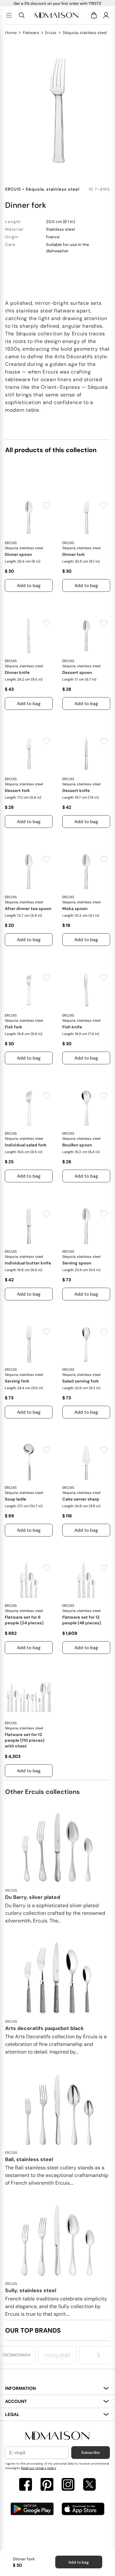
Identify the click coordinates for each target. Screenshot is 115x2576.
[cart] (95, 15)
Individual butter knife (28, 1263)
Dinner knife (17, 672)
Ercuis (51, 33)
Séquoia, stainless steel (85, 33)
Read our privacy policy (39, 2468)
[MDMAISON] (56, 15)
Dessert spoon (77, 672)
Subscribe (90, 2453)
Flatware (31, 33)
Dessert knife (76, 791)
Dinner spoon (18, 554)
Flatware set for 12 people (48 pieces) (82, 1620)
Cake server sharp (81, 1499)
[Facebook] (26, 2485)
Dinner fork (74, 554)
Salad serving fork (81, 1381)
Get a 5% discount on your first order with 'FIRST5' (57, 3)
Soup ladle (15, 1499)
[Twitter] (89, 2485)
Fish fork (14, 1027)
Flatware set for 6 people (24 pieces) (24, 1620)
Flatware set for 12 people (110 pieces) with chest (25, 1740)
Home (11, 33)
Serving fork (17, 1381)
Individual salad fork (26, 1145)
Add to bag (79, 2562)
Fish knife (72, 1027)
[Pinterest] (47, 2485)
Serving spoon (77, 1263)
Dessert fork (17, 791)
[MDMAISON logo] (57, 2436)
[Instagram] (68, 2485)
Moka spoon (75, 909)
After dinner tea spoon (28, 909)
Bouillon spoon (77, 1145)
